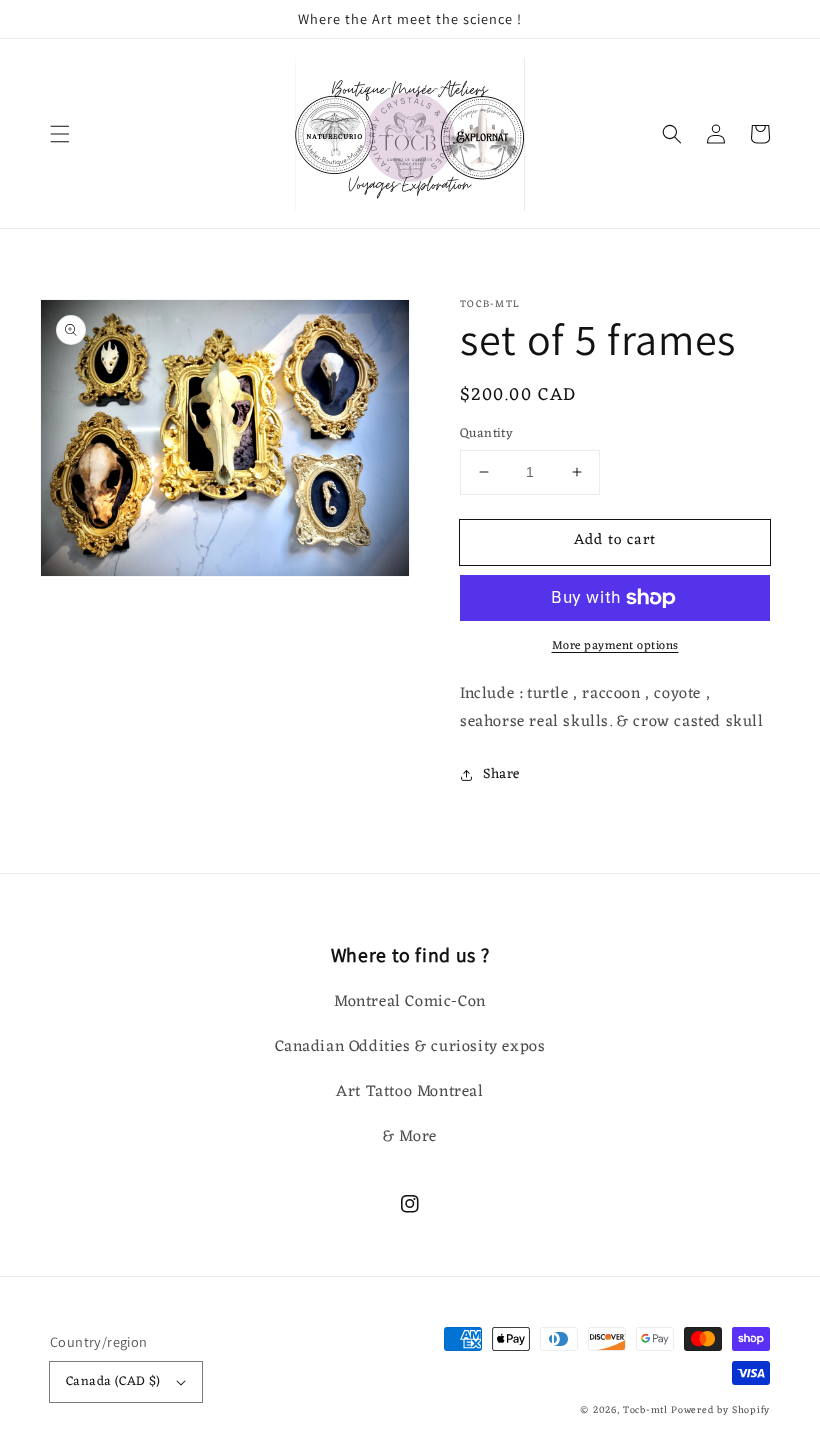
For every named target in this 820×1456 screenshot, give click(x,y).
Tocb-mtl (645, 1410)
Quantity (486, 434)
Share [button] (501, 774)
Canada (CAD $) (113, 1381)
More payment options (615, 646)
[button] (60, 134)
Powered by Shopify (720, 1410)
